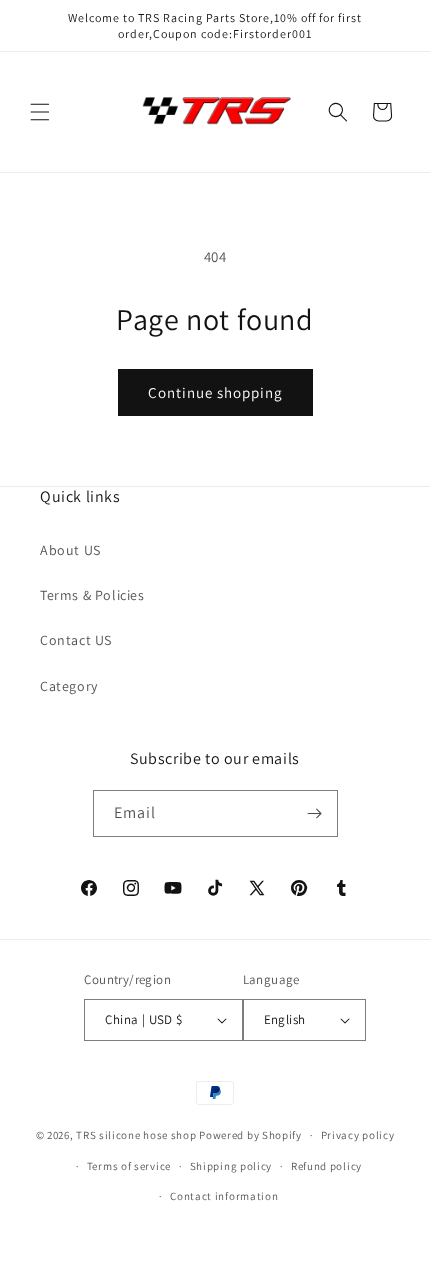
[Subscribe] (315, 813)
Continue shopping (215, 392)
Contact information (224, 1196)
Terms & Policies (92, 595)
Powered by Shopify (250, 1135)
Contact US (76, 640)
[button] (40, 112)
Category (69, 686)
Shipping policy (231, 1166)
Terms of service (129, 1166)
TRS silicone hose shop (136, 1135)
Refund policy (326, 1166)
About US (70, 550)
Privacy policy (358, 1135)
